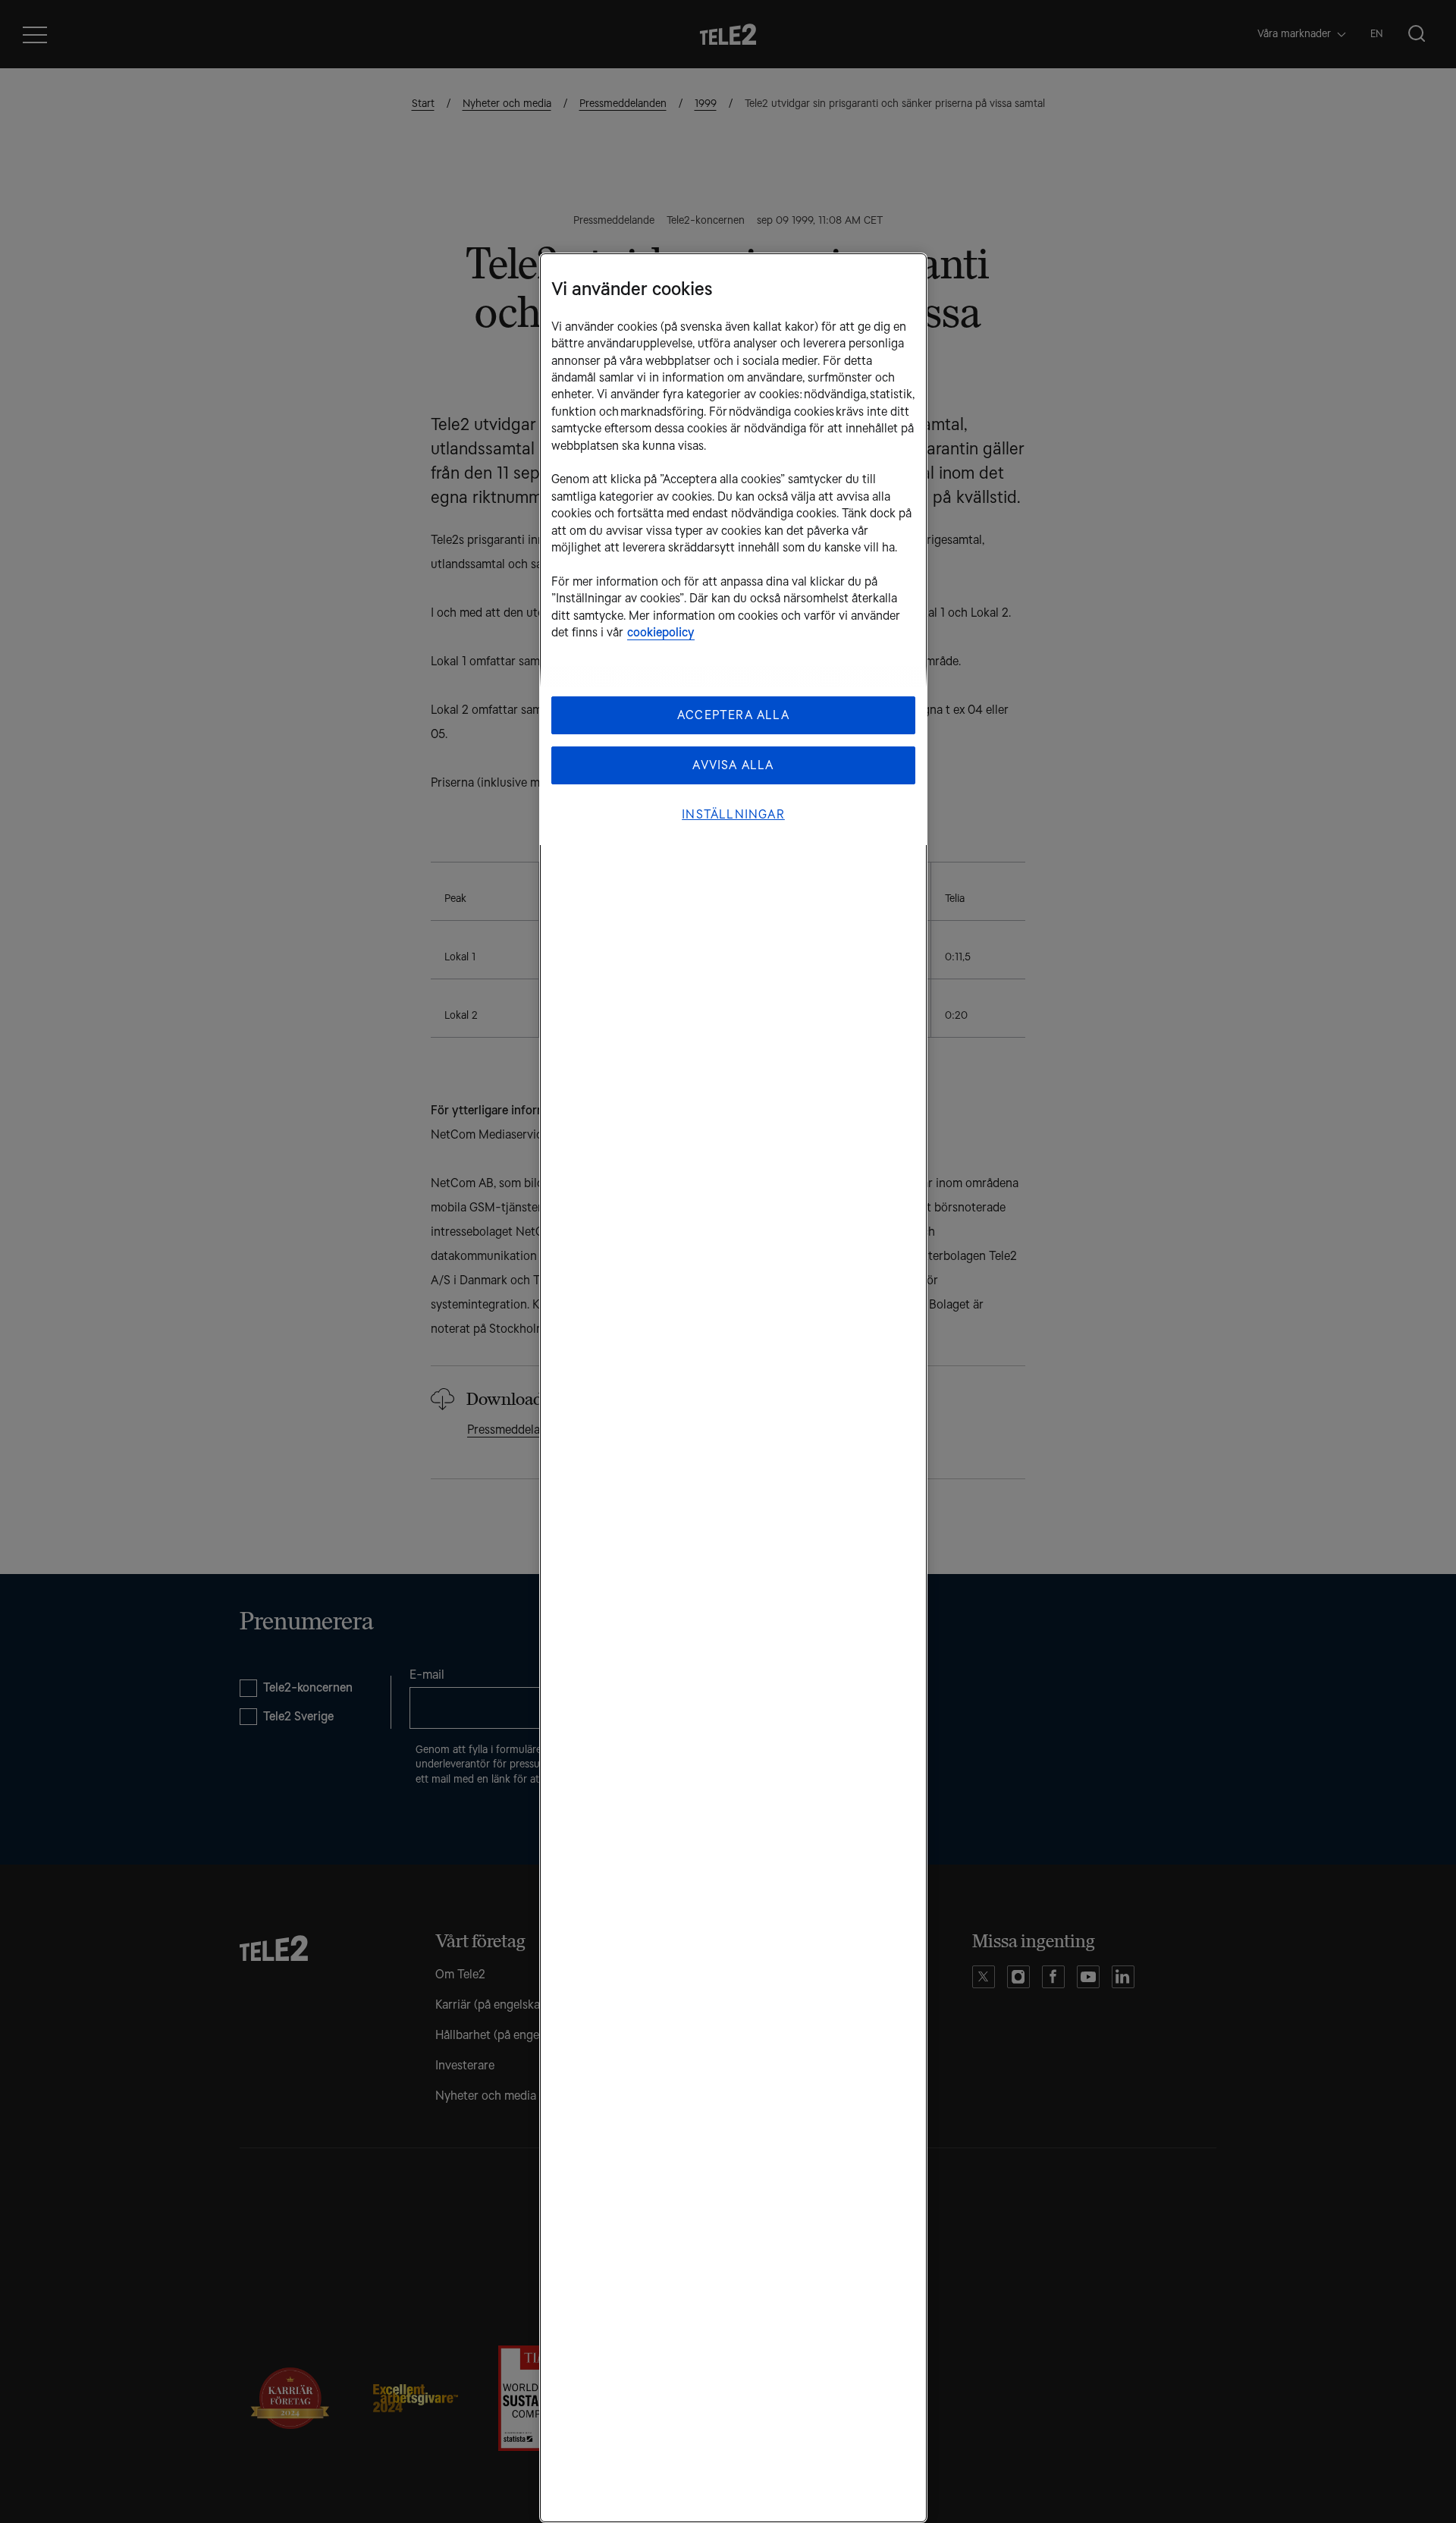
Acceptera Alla (733, 715)
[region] (733, 1388)
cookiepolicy (661, 632)
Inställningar (733, 814)
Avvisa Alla (733, 765)
